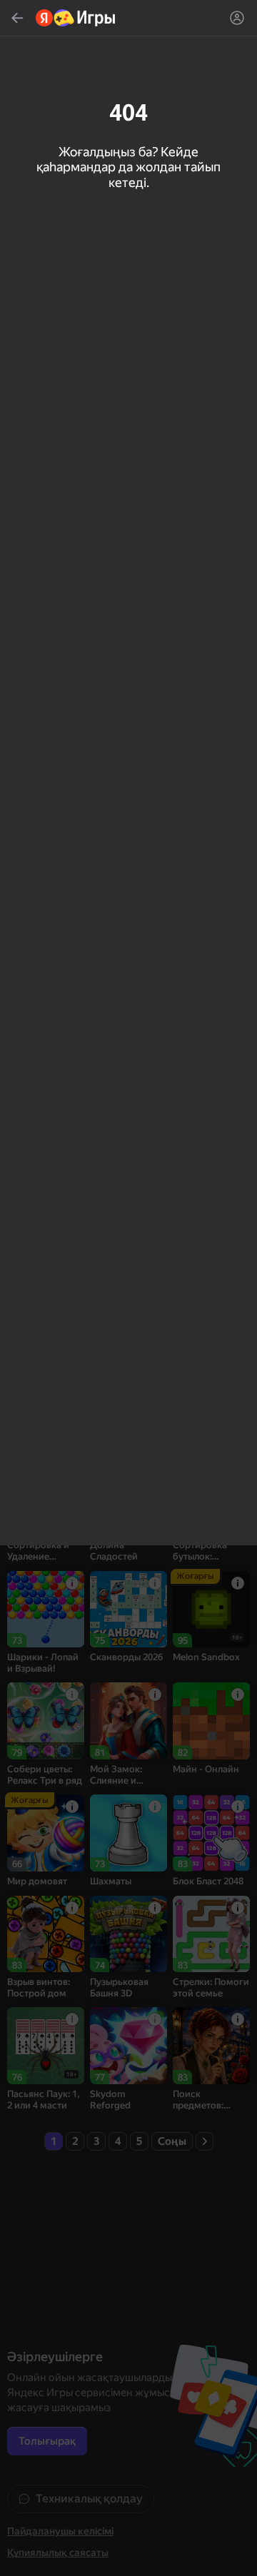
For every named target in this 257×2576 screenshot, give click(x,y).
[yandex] (76, 18)
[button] (128, 1288)
